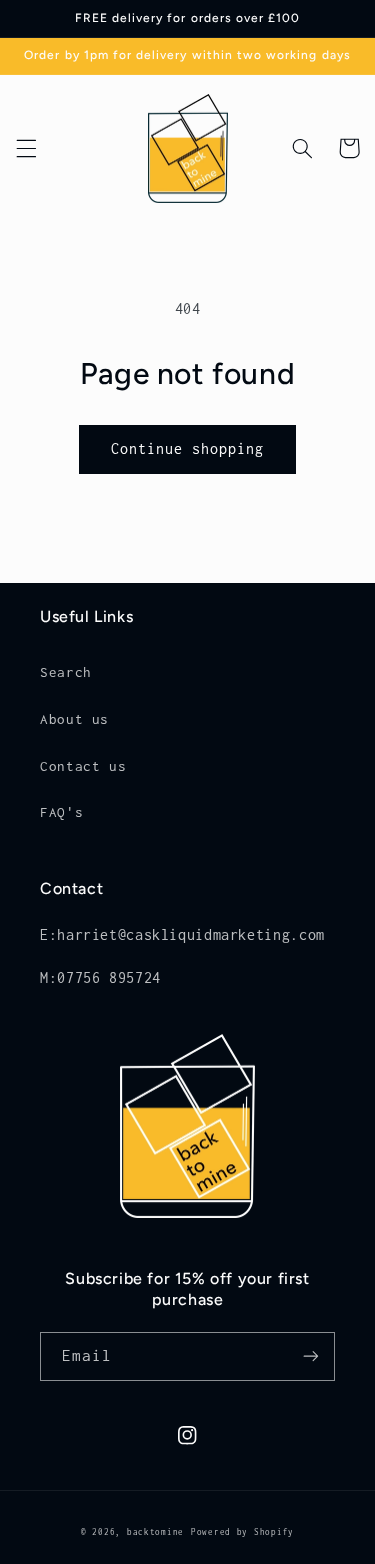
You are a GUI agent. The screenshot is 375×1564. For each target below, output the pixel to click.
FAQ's (61, 812)
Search (66, 672)
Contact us (83, 766)
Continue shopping (188, 448)
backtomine (155, 1532)
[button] (26, 148)
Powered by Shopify (242, 1532)
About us (74, 719)
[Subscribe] (311, 1356)
